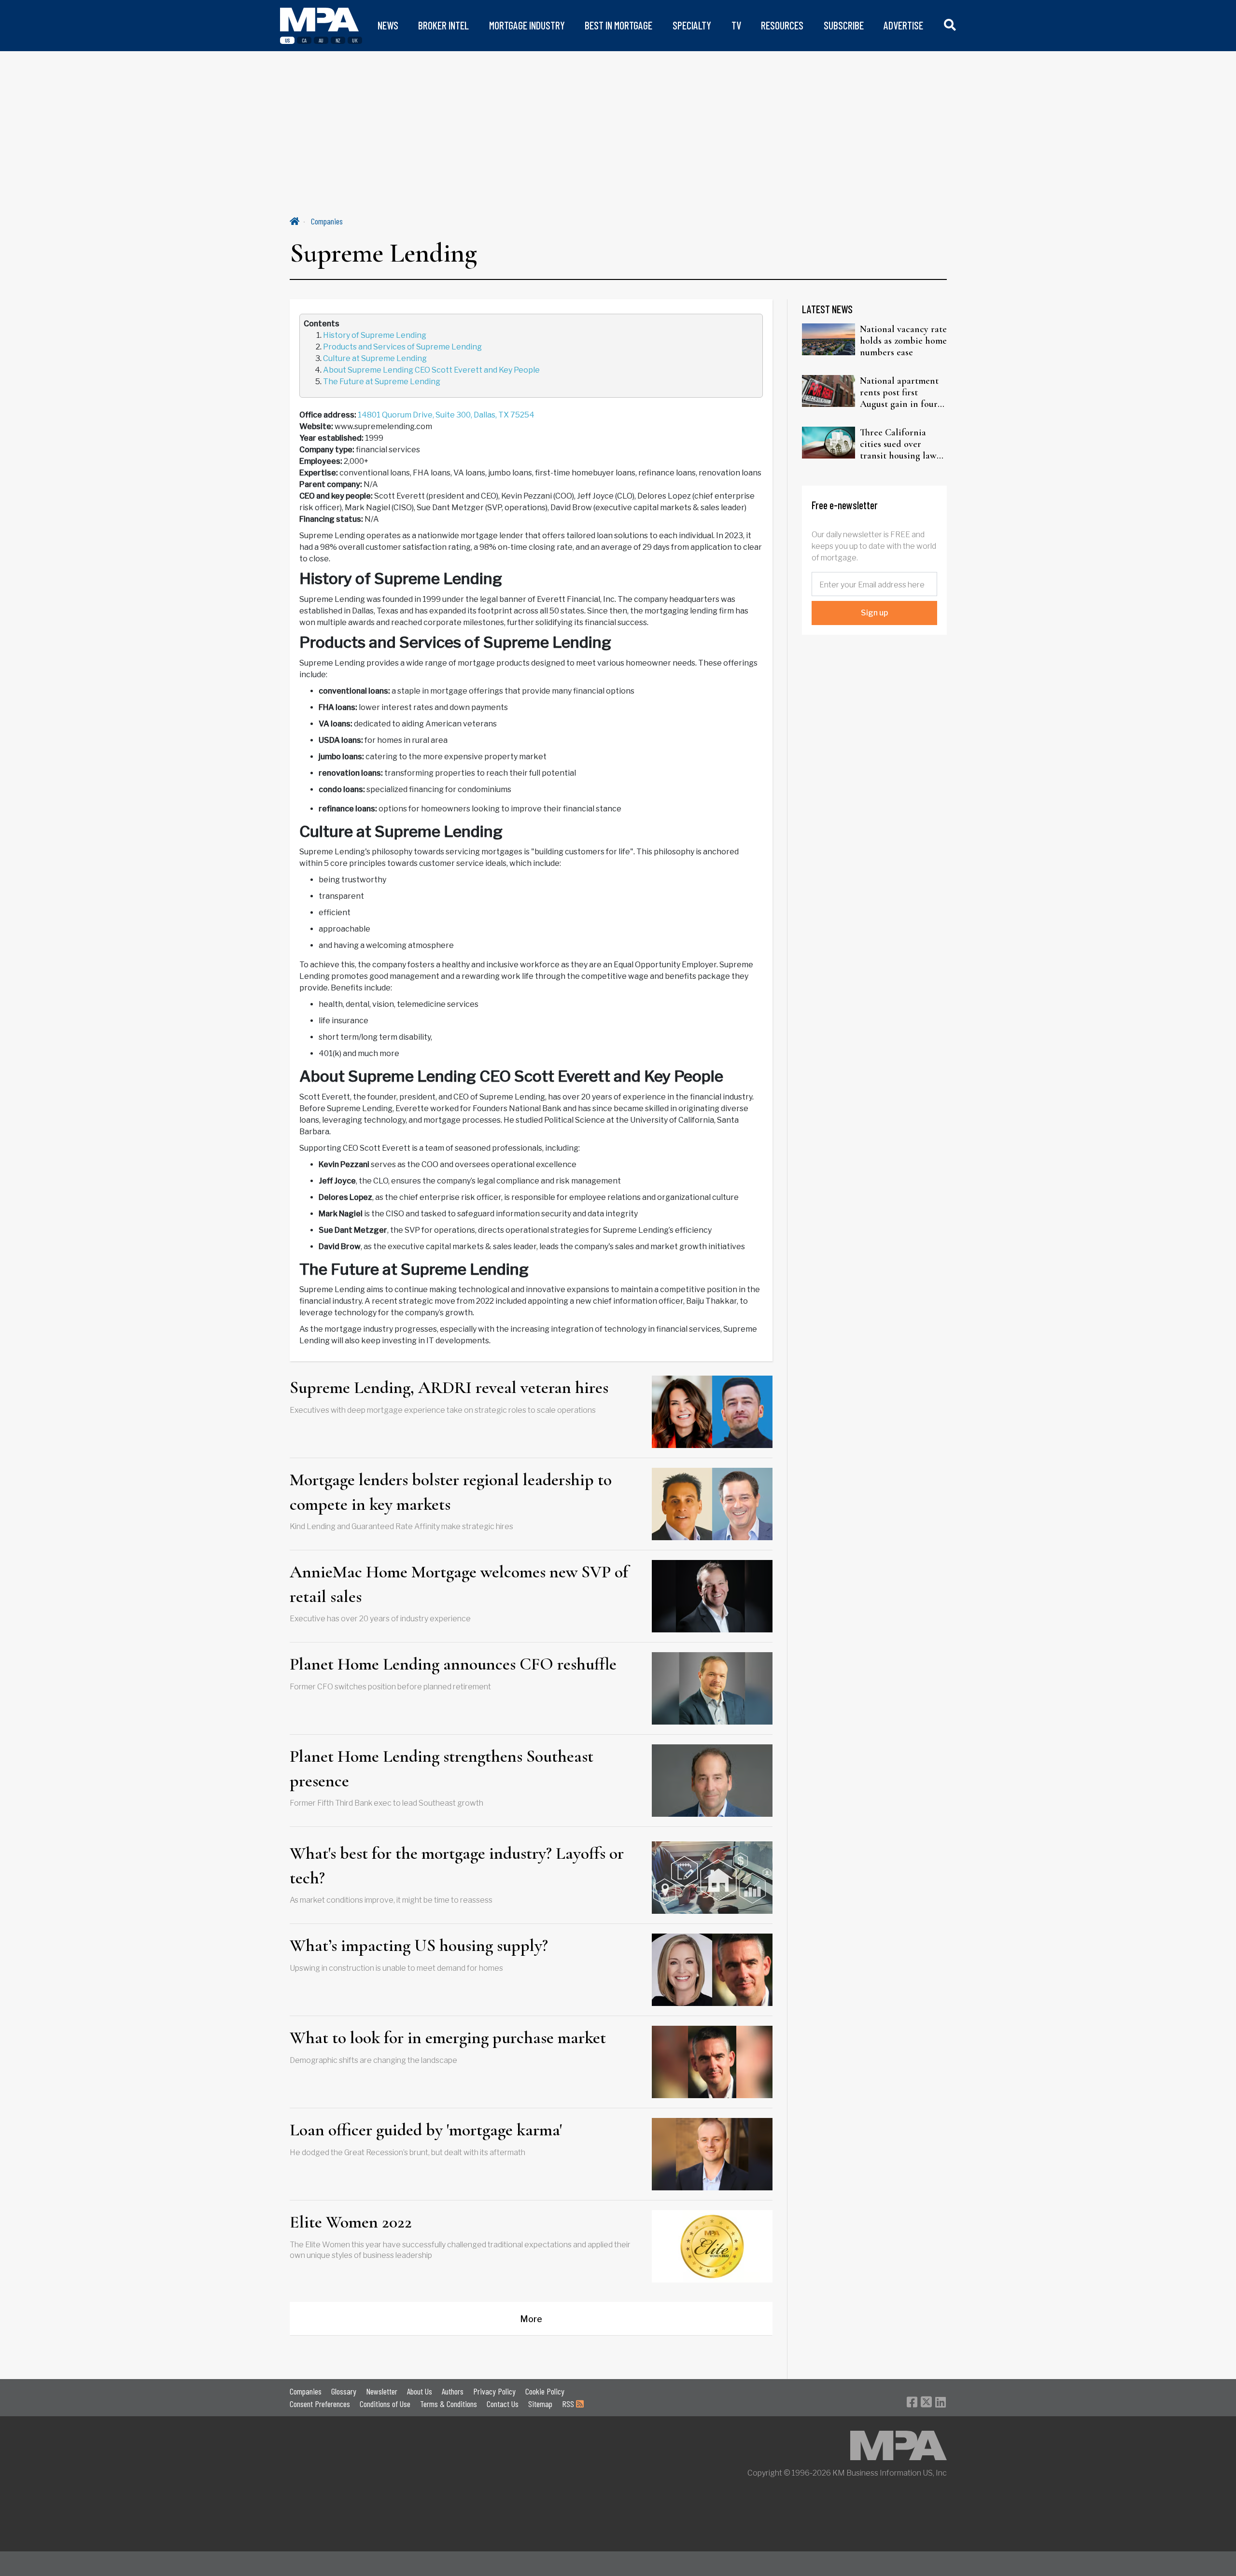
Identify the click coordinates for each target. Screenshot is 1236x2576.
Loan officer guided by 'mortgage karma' (426, 2130)
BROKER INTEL (443, 25)
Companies (327, 221)
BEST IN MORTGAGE (618, 25)
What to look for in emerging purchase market (448, 2038)
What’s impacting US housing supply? (419, 1945)
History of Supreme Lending (375, 335)
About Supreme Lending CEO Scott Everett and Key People (432, 370)
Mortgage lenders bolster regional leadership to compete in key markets (451, 1492)
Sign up (874, 613)
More (531, 2319)
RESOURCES (782, 25)
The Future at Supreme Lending (382, 382)
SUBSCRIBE (844, 25)
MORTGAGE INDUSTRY (527, 25)
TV (736, 25)
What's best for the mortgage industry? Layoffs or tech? (457, 1865)
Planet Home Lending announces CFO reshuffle (453, 1664)
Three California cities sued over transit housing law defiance (898, 444)
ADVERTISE (903, 25)
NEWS (388, 25)
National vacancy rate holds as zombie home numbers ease (903, 341)
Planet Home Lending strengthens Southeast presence (442, 1768)
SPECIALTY (692, 25)
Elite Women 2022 (351, 2222)
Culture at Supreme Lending (376, 358)
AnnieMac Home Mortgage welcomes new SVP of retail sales (459, 1584)
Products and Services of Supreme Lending (403, 347)
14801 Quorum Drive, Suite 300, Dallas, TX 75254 (446, 415)
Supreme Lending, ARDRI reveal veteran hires (449, 1387)
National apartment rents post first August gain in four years (899, 392)
